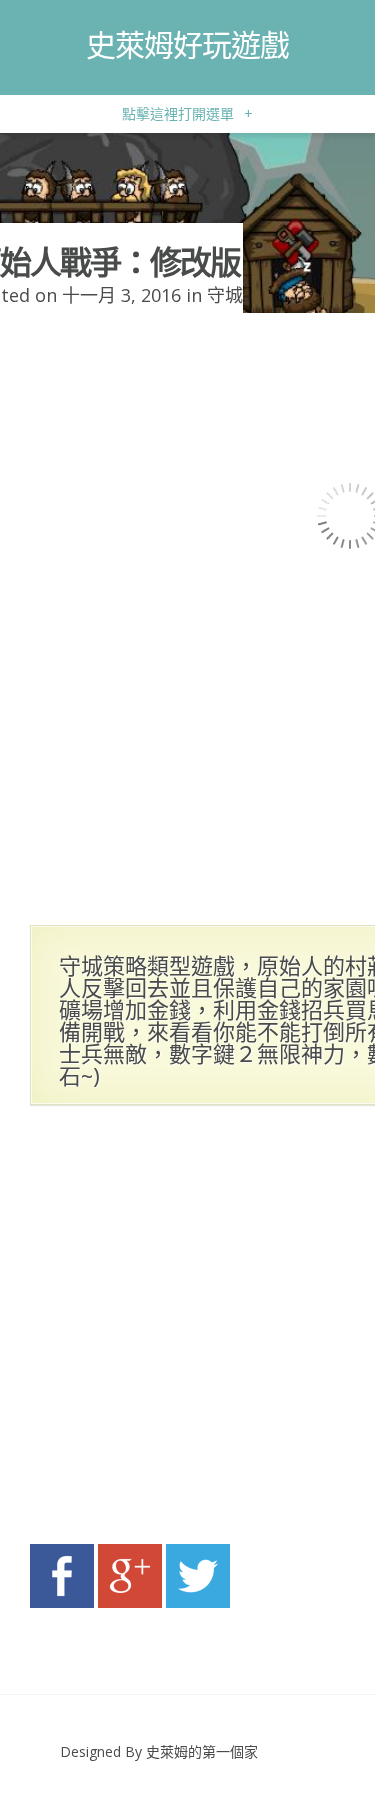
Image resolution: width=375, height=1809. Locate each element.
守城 (225, 295)
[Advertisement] (187, 1330)
